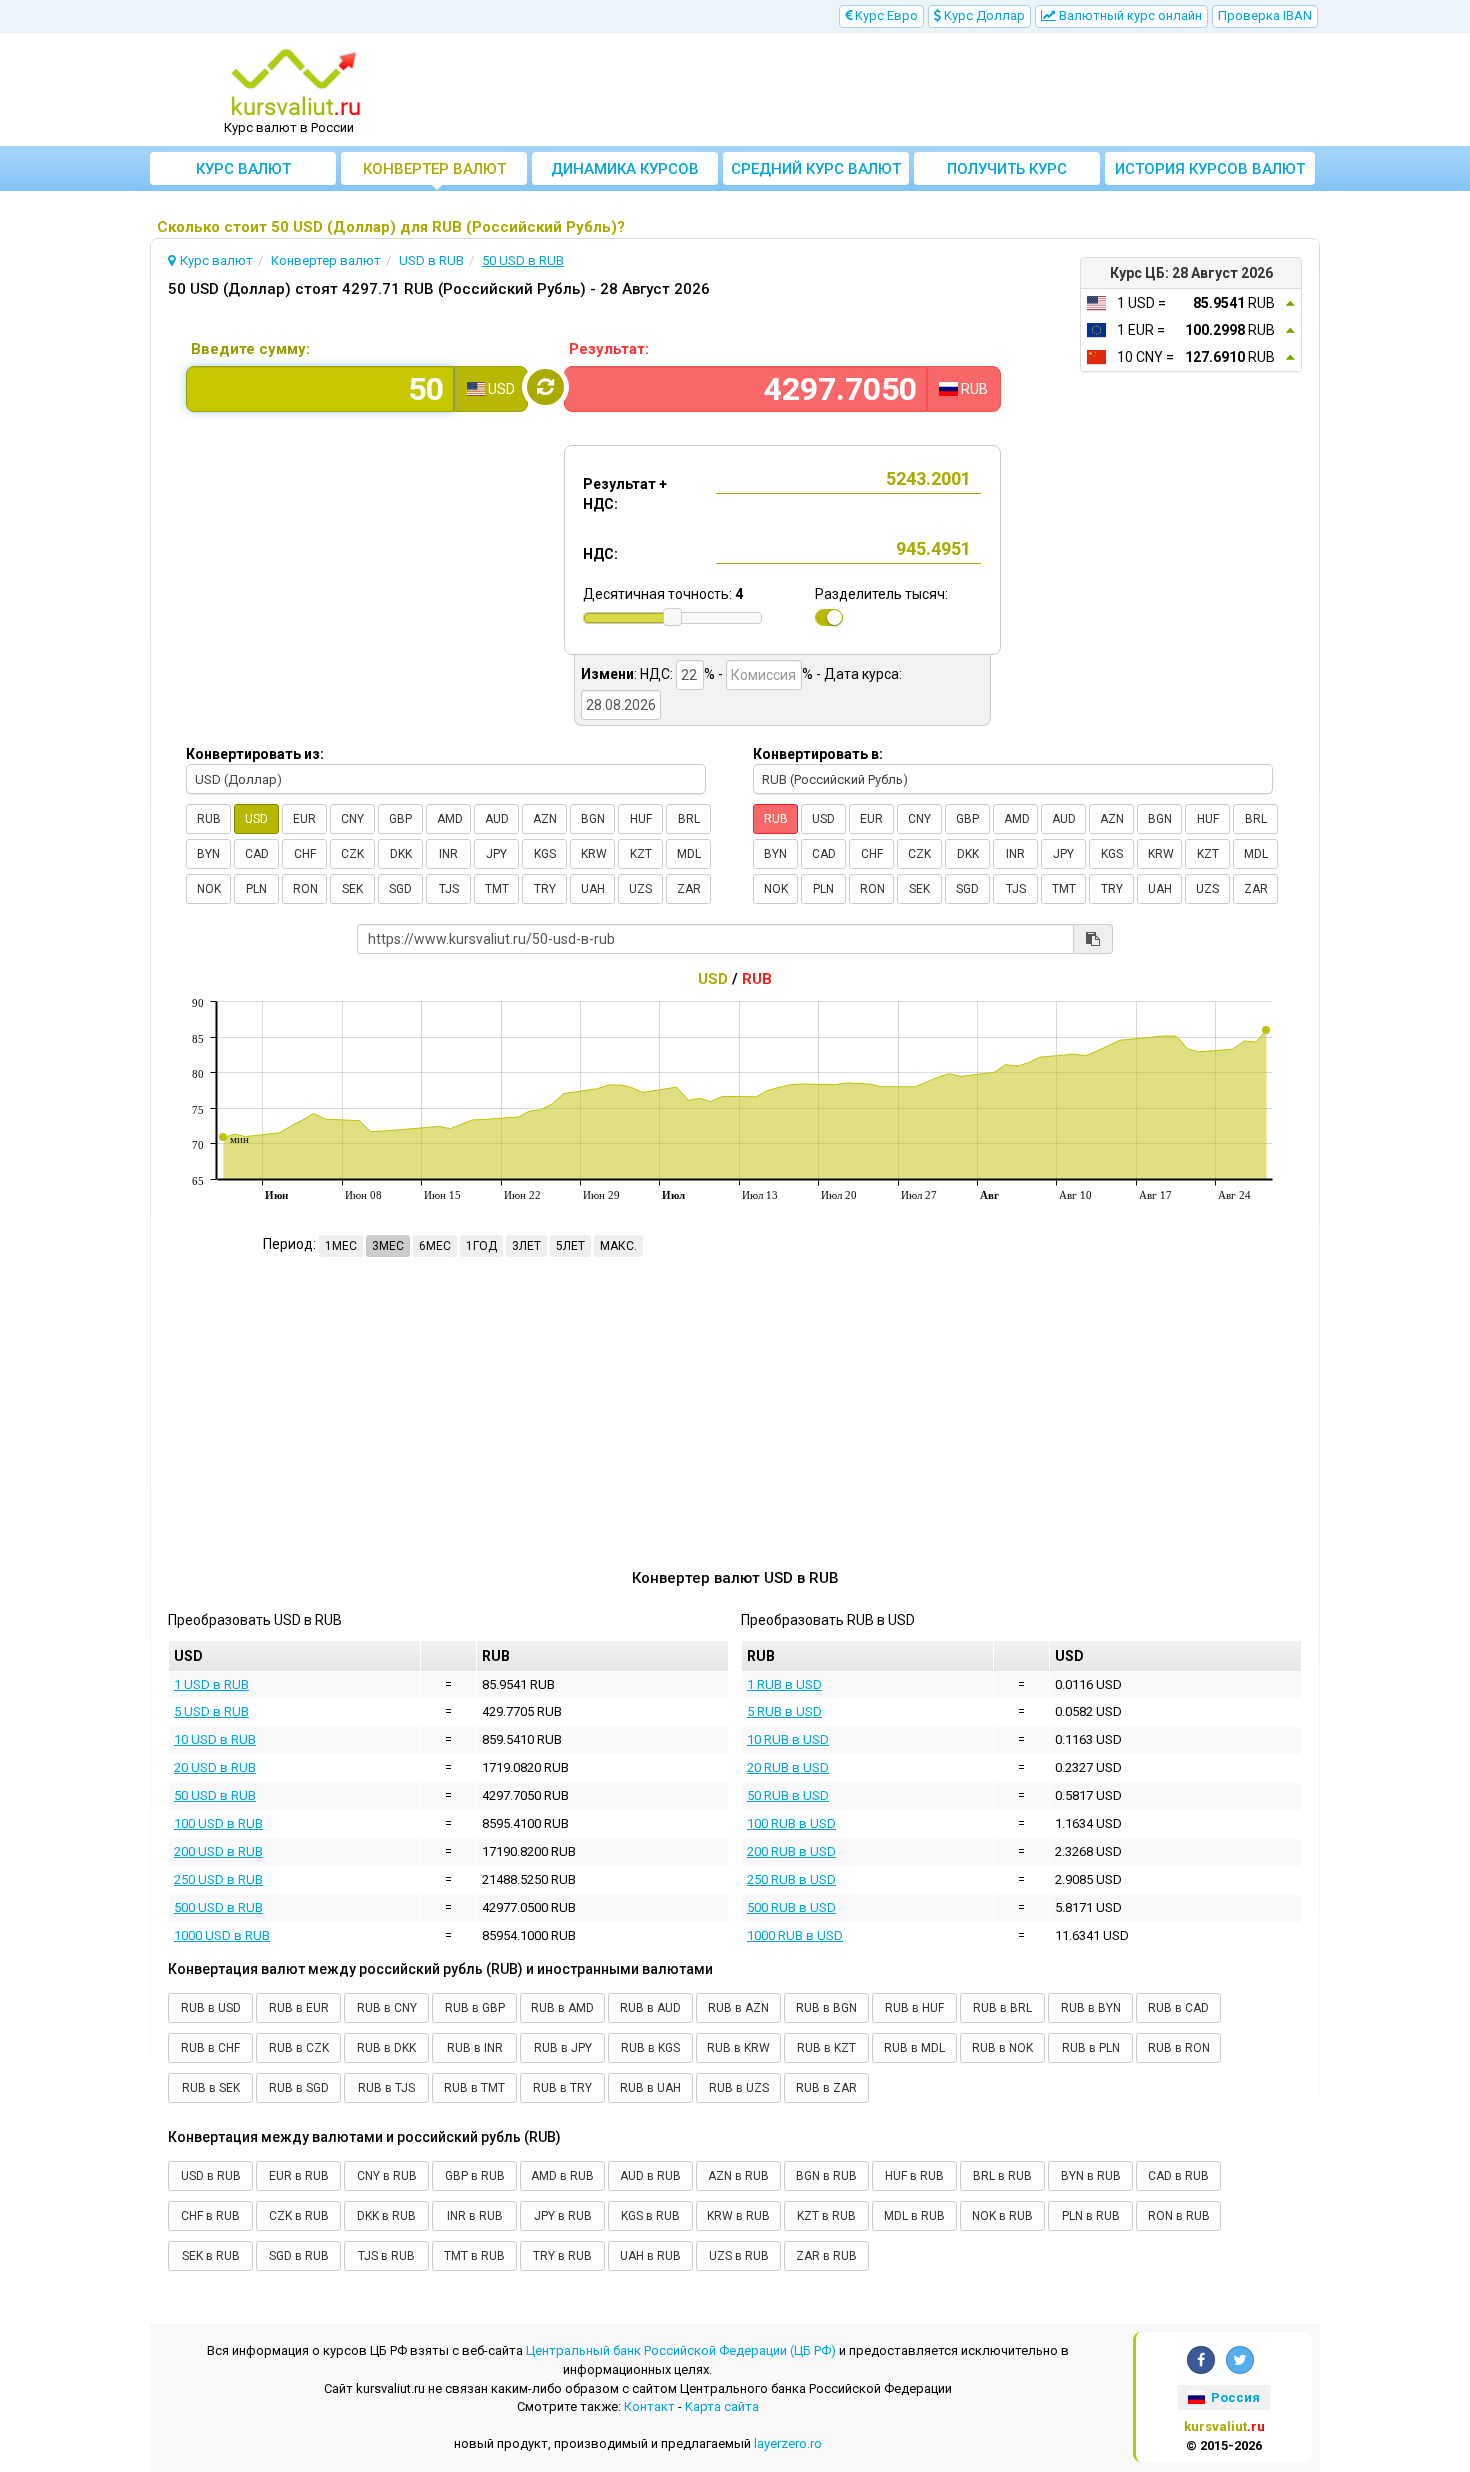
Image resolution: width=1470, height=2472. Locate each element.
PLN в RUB (1091, 2216)
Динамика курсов (625, 169)
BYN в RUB (1091, 2176)
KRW (594, 854)
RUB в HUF (914, 2008)
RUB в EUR (299, 2008)
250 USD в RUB (218, 1879)
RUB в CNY (387, 2008)
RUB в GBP (475, 2008)
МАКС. (618, 1246)
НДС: (600, 554)
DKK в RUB (386, 2216)
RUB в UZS (739, 2088)
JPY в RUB (563, 2216)
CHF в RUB (210, 2216)
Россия (1234, 2397)
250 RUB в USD (791, 1879)
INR (448, 854)
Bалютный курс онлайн (1129, 15)
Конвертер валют (434, 169)
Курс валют (243, 169)
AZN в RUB (738, 2176)
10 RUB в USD (788, 1739)
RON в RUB (1179, 2216)
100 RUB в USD (791, 1823)
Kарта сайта (722, 2406)
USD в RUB (211, 2176)
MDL (689, 854)
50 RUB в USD (788, 1795)
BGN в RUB (826, 2176)
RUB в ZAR (826, 2088)
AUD (497, 819)
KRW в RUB (738, 2216)
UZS (640, 889)
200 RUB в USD (791, 1851)
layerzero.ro (788, 2443)
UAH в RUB (650, 2256)
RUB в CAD (1178, 2008)
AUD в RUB (650, 2176)
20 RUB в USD (788, 1767)
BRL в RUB (1002, 2176)
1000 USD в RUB (222, 1935)
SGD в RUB (299, 2256)
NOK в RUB (1002, 2216)
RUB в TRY (562, 2088)
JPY (496, 854)
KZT (641, 854)
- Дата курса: (859, 674)
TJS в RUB (386, 2256)
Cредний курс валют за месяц (816, 172)
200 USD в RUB (218, 1851)
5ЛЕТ (570, 1246)
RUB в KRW (738, 2048)
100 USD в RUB (218, 1823)
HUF (641, 819)
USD (256, 819)
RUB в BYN (1091, 2008)
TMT (497, 889)
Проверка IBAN (1265, 15)
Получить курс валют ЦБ (1007, 172)
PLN (256, 889)
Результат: (609, 349)
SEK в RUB (211, 2256)
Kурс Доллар (983, 15)
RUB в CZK (299, 2048)
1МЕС (341, 1246)
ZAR (689, 889)
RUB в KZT (826, 2048)
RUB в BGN (826, 2008)
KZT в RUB (826, 2216)
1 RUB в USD (784, 1684)
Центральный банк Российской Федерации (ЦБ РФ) (681, 2350)
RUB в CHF (210, 2048)
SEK (352, 889)
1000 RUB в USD (795, 1935)
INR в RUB (475, 2216)
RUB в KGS (650, 2048)
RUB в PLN (1091, 2048)
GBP (400, 819)
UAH (593, 889)
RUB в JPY (563, 2048)
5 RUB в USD (784, 1711)
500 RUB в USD (791, 1907)
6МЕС (435, 1246)
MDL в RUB (914, 2216)
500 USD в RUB (218, 1907)
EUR (304, 819)
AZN (545, 819)
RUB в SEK (211, 2088)
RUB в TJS (386, 2088)
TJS (449, 889)
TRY (545, 889)
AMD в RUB (562, 2176)
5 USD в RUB (211, 1711)
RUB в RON (1179, 2048)
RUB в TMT (474, 2088)
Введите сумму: (250, 349)
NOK (209, 889)
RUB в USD (211, 2008)
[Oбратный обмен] (545, 387)
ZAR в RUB (826, 2256)
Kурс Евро (885, 15)
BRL (689, 819)
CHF (305, 854)
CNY (352, 819)
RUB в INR (475, 2048)
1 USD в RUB (211, 1684)
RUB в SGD (299, 2088)
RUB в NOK (1002, 2048)
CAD (257, 854)
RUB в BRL (1002, 2008)
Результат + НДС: (625, 494)
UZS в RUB (739, 2256)
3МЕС (388, 1246)
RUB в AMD (562, 2008)
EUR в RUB (299, 2176)
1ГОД (481, 1246)
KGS (545, 854)
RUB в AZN (738, 2008)
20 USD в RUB (215, 1767)
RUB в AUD (650, 2008)
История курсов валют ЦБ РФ (1210, 172)
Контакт (649, 2406)
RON (305, 889)
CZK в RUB (299, 2216)
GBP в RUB (475, 2176)
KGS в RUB (650, 2216)
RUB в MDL (914, 2048)
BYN (208, 854)
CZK (352, 854)
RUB (209, 819)
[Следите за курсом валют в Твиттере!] (1240, 2360)
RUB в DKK (386, 2048)
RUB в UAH (650, 2088)
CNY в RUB (387, 2176)
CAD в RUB (1178, 2176)
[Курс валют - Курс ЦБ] (296, 83)
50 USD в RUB (215, 1795)
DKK (401, 854)
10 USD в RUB (215, 1739)
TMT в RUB (474, 2256)
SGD (400, 889)
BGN (593, 819)
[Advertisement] (882, 90)
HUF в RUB (914, 2176)
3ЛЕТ (526, 1246)
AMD (450, 819)
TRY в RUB (562, 2256)
